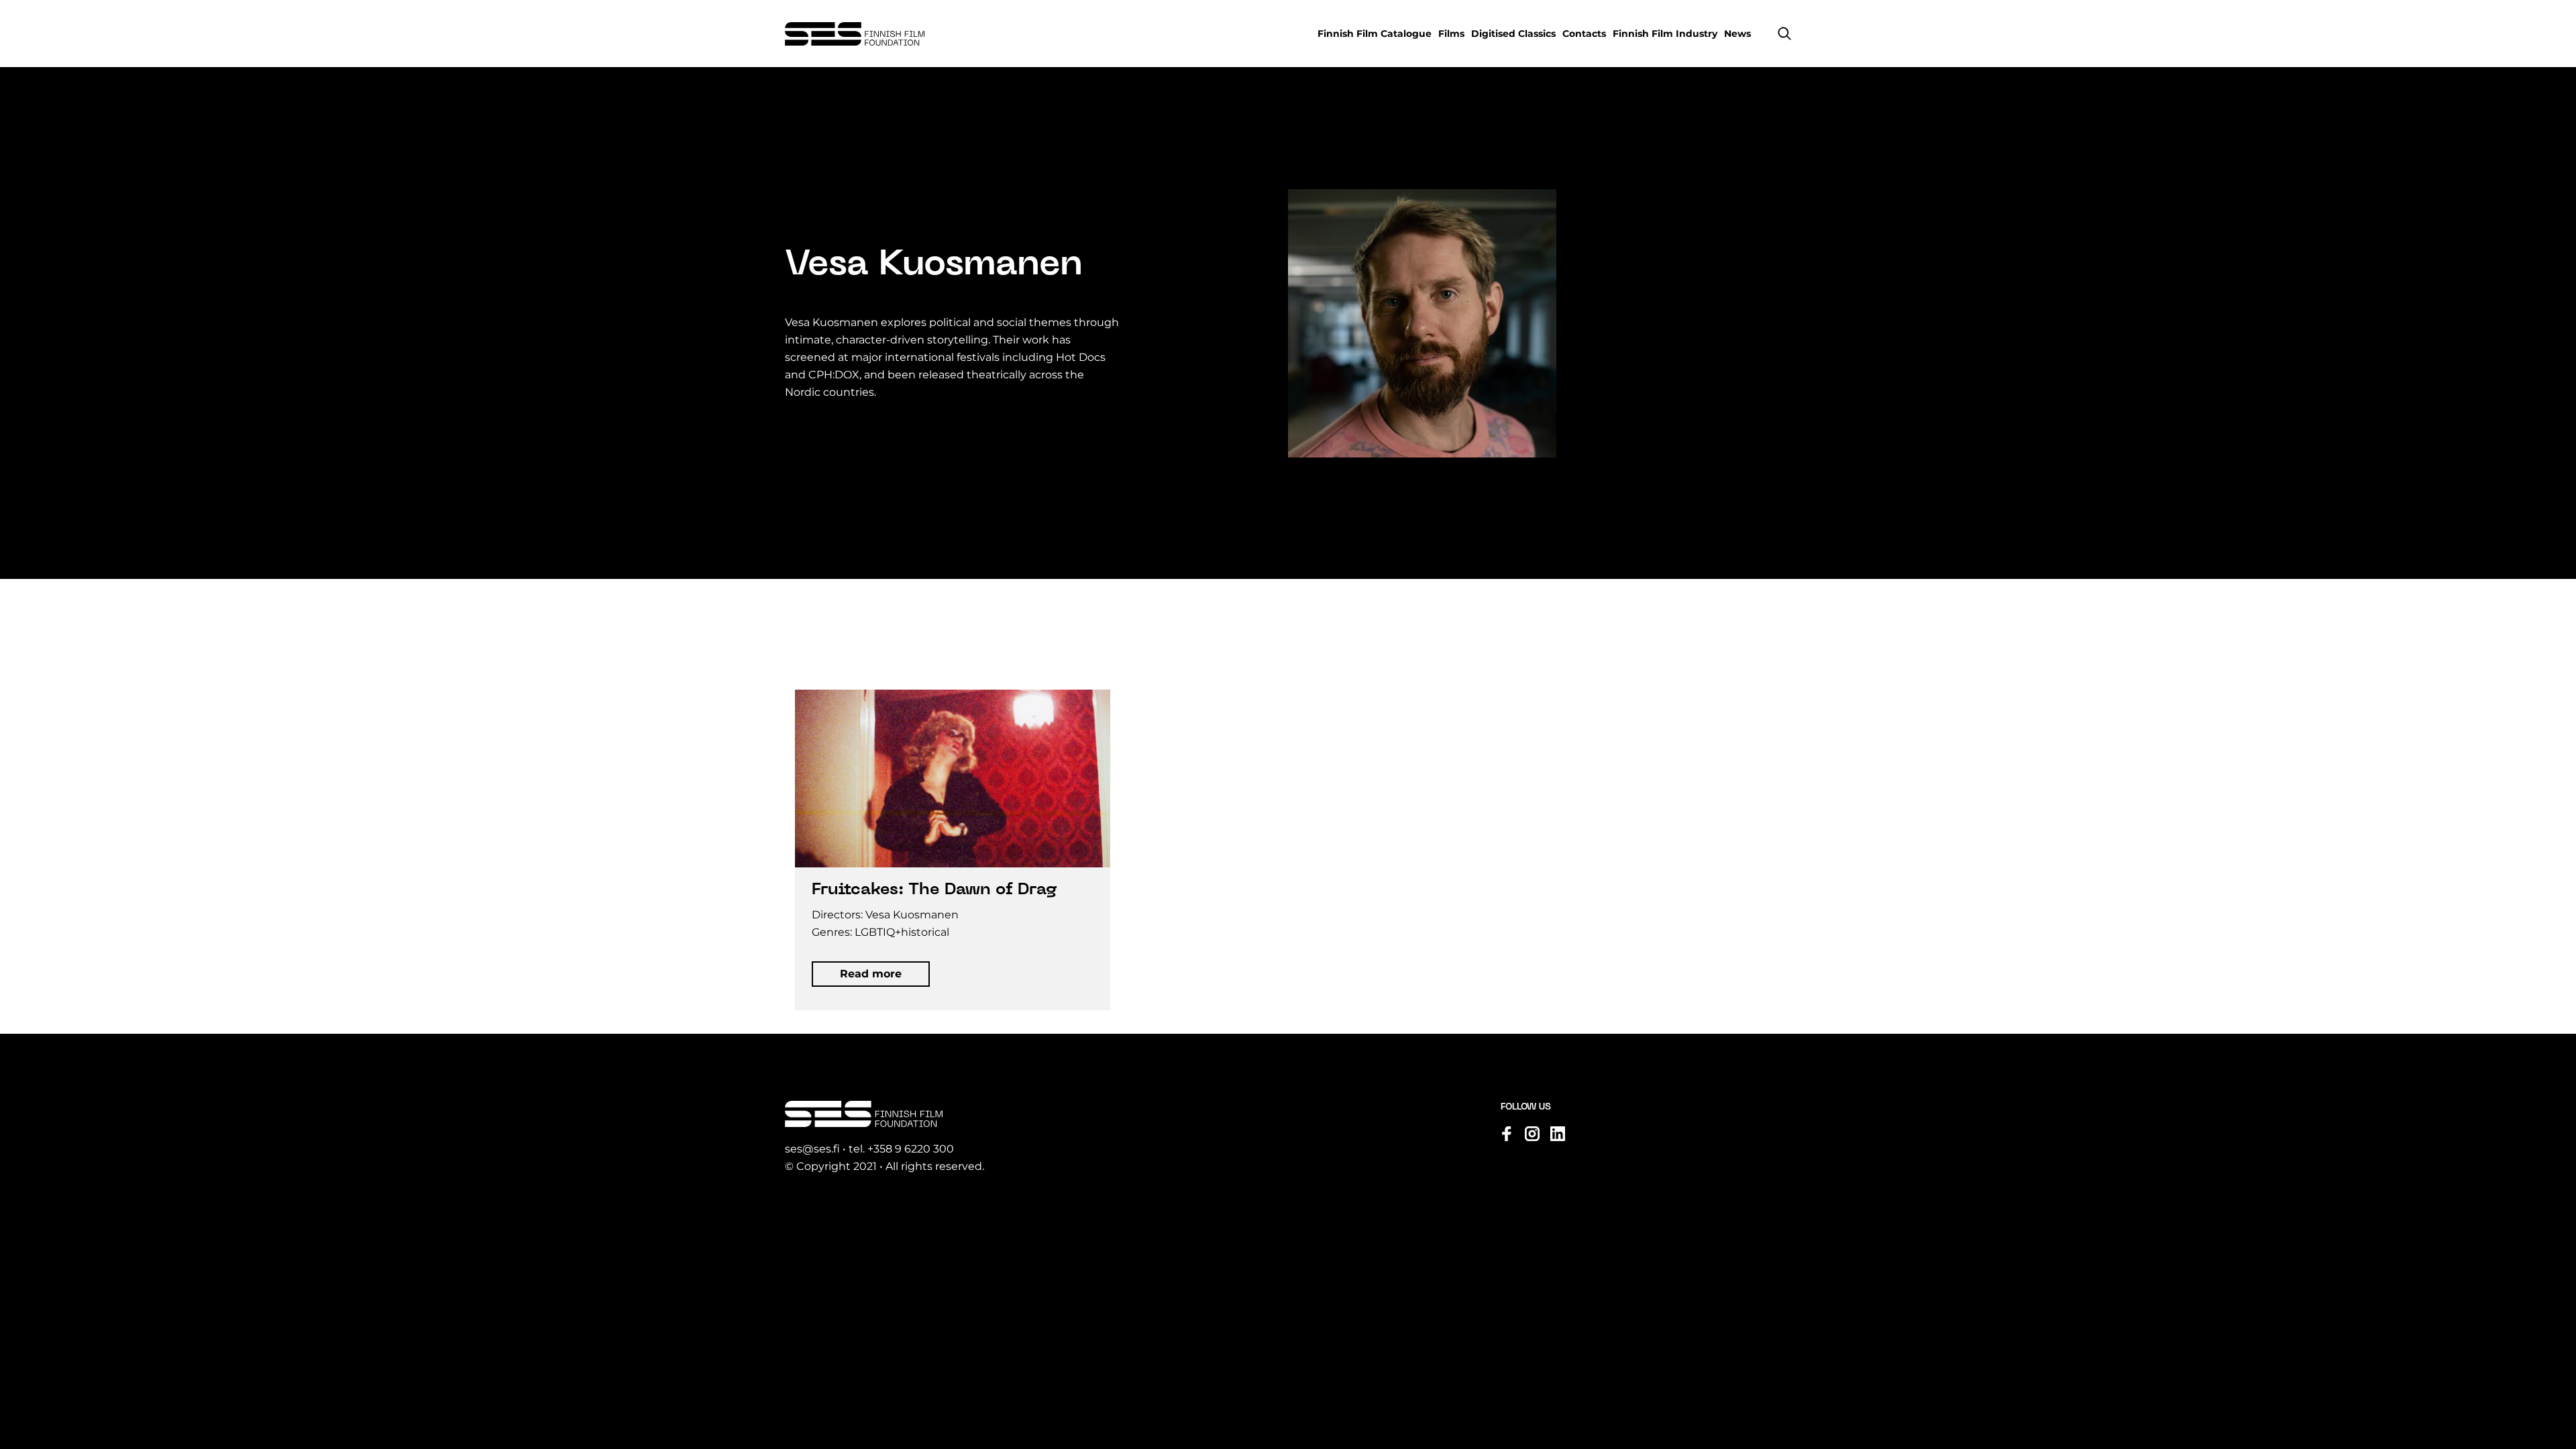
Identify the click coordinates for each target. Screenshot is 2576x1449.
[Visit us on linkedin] (1558, 1134)
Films (1451, 34)
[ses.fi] (855, 34)
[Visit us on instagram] (1532, 1134)
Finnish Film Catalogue (1375, 34)
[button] (1784, 34)
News (1737, 34)
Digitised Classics (1513, 34)
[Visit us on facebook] (1507, 1134)
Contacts (1584, 34)
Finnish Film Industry (1665, 34)
